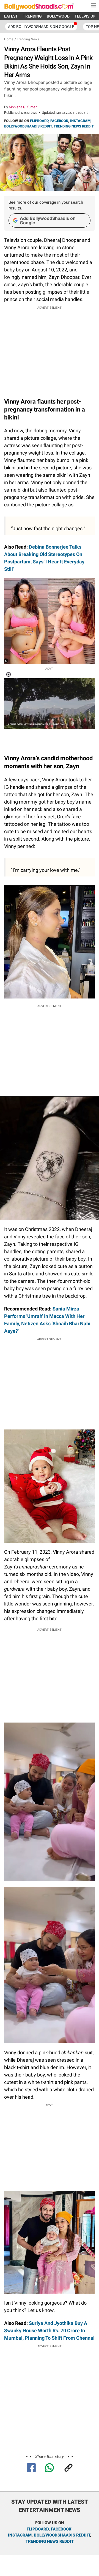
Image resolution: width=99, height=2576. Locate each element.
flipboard (38, 2529)
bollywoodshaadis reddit (62, 2535)
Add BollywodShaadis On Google (41, 27)
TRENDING (32, 16)
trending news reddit (50, 2541)
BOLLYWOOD (58, 16)
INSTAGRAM (80, 121)
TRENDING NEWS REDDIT (74, 126)
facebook (61, 2529)
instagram (20, 2535)
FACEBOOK (59, 121)
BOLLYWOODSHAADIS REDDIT (28, 126)
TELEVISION (85, 16)
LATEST (11, 16)
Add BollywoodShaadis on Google (48, 220)
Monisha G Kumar (23, 107)
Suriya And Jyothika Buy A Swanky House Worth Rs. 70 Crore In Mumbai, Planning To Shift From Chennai (49, 2330)
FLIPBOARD (39, 121)
